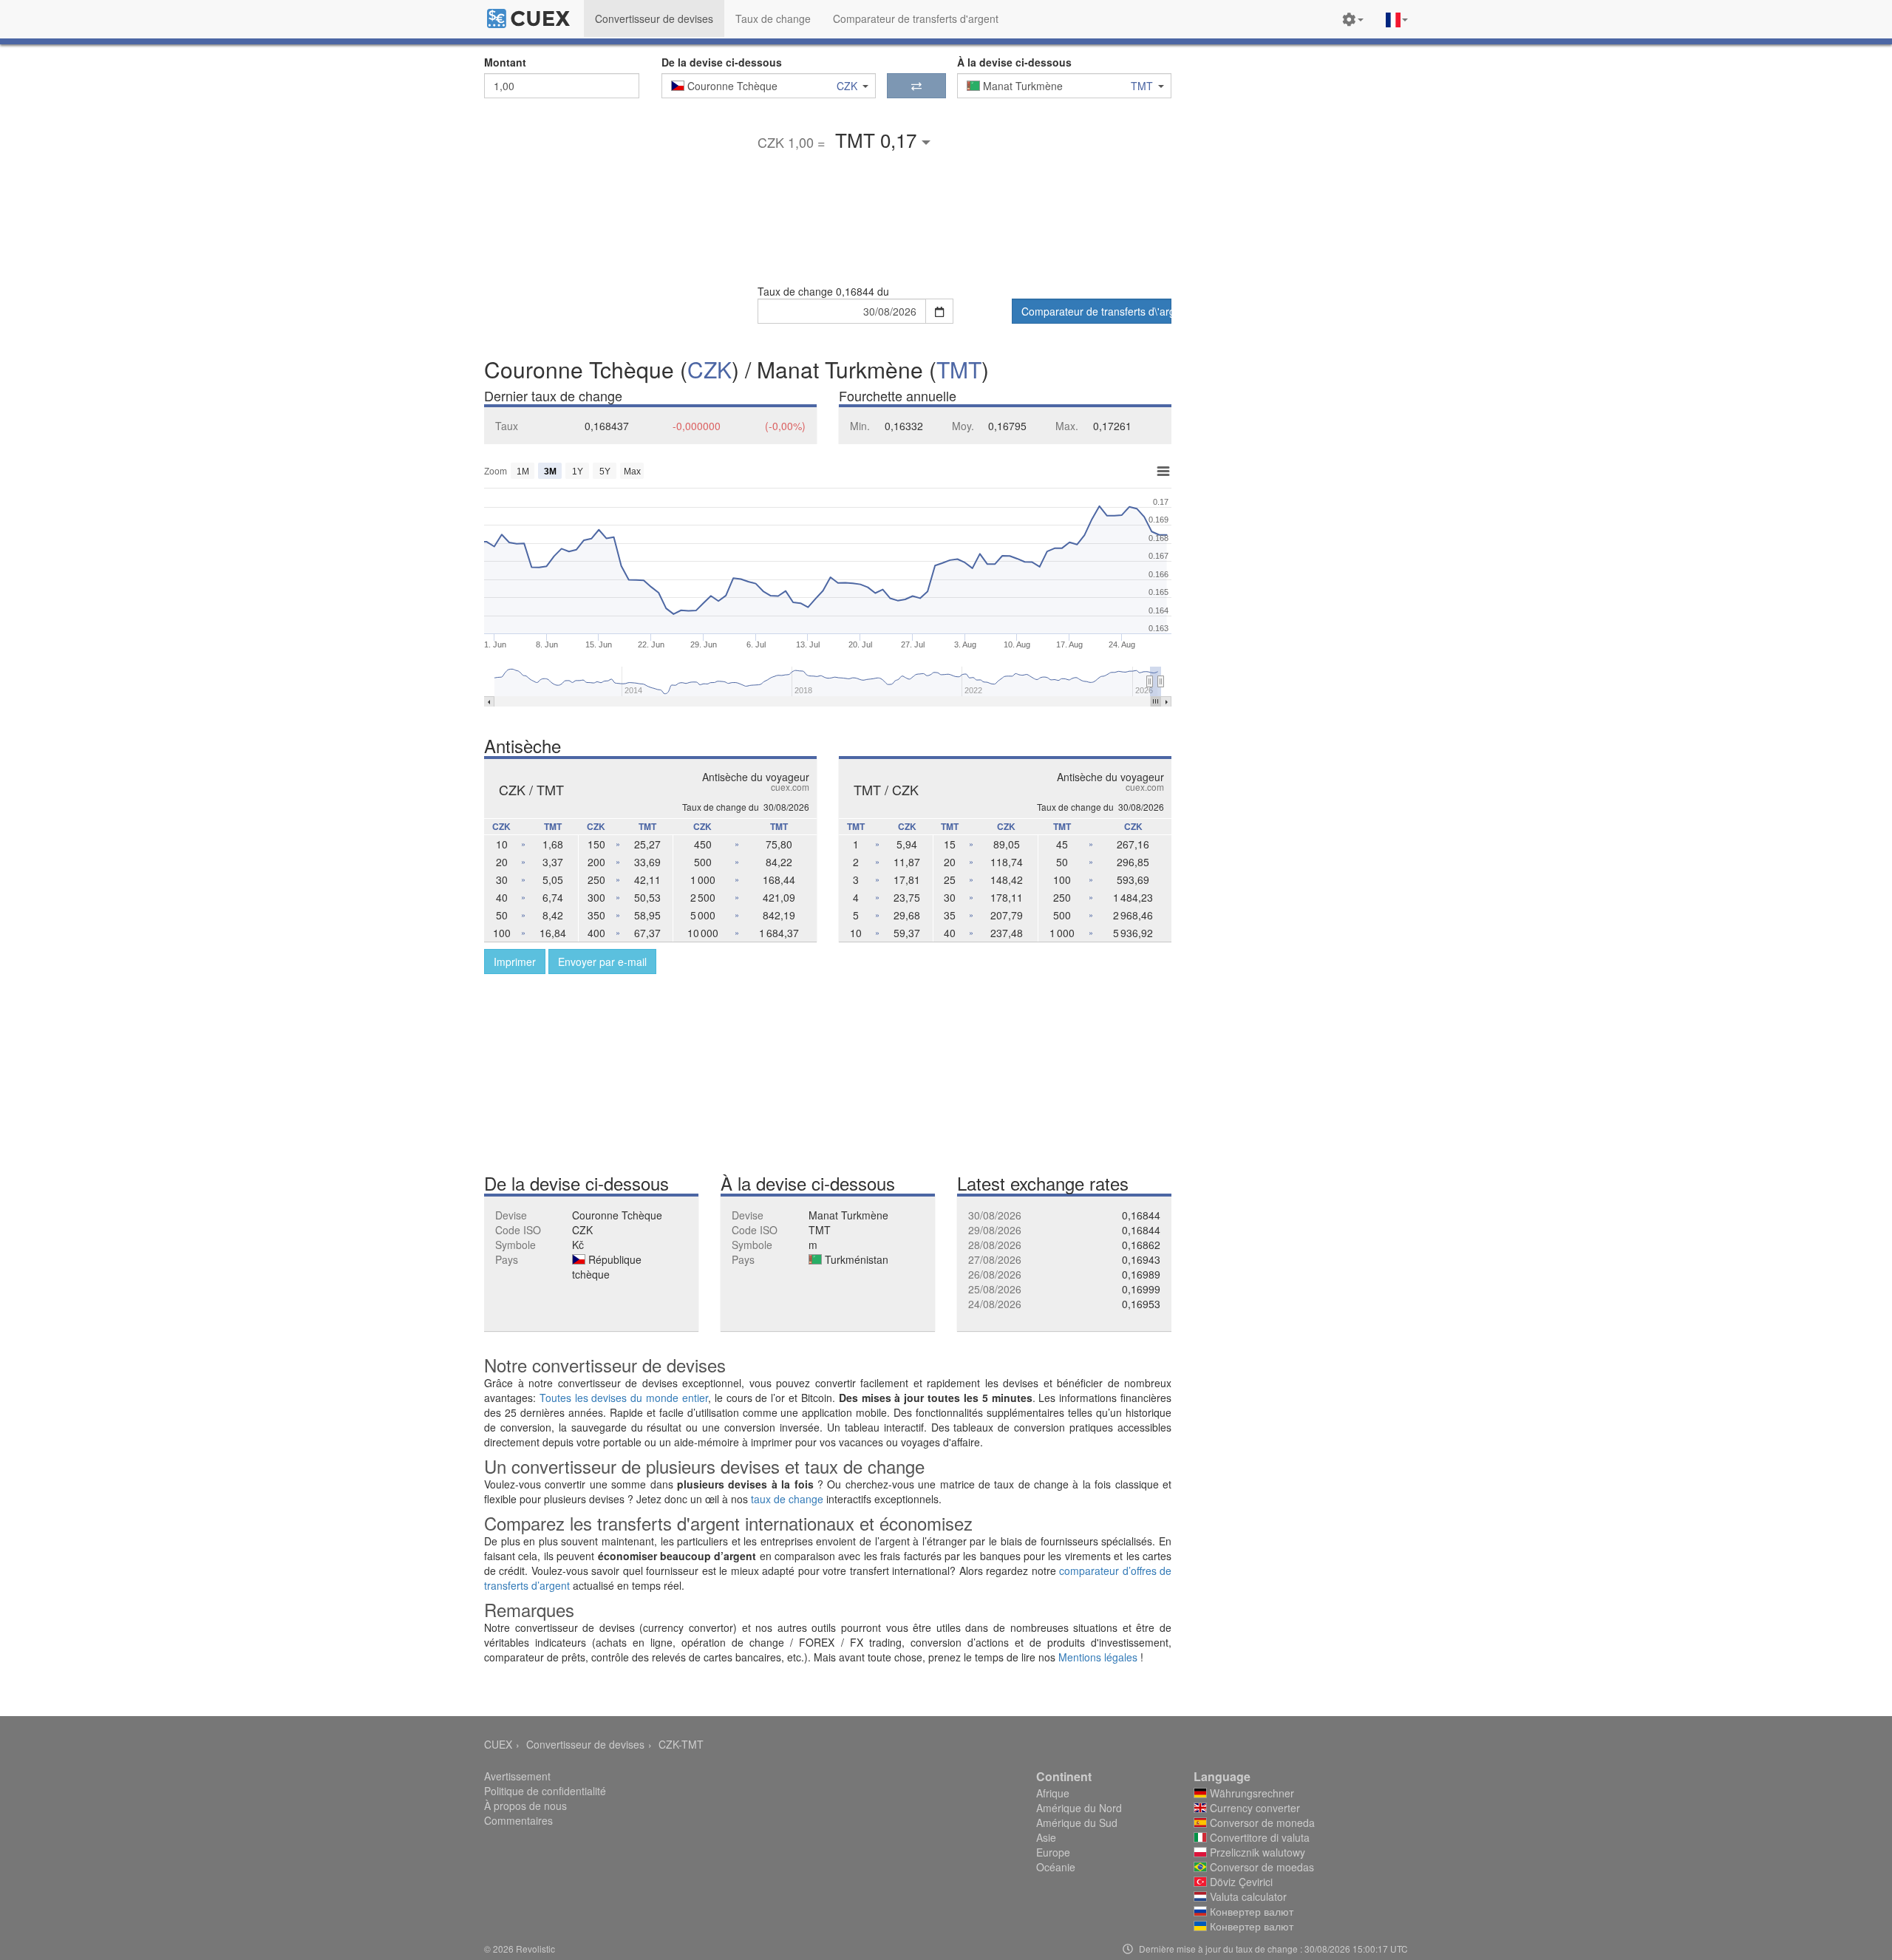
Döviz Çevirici (1240, 1882)
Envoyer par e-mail (602, 962)
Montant (505, 62)
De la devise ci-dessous (722, 62)
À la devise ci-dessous (1014, 62)
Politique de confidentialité (545, 1791)
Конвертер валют (1250, 1911)
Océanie (1056, 1867)
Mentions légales (1098, 1657)
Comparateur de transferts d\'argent (1096, 311)
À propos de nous (525, 1806)
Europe (1053, 1852)
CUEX (498, 1744)
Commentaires (518, 1820)
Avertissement (517, 1776)
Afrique (1053, 1793)
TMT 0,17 (878, 139)
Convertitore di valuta (1258, 1837)
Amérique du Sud (1077, 1823)
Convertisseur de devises (585, 1744)
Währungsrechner (1250, 1793)
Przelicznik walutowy (1256, 1852)
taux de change (787, 1499)
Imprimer (515, 962)
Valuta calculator (1247, 1896)
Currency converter (1253, 1808)
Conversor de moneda (1261, 1823)
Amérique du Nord (1079, 1808)
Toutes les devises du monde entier (624, 1398)
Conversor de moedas (1260, 1867)
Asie (1046, 1837)
